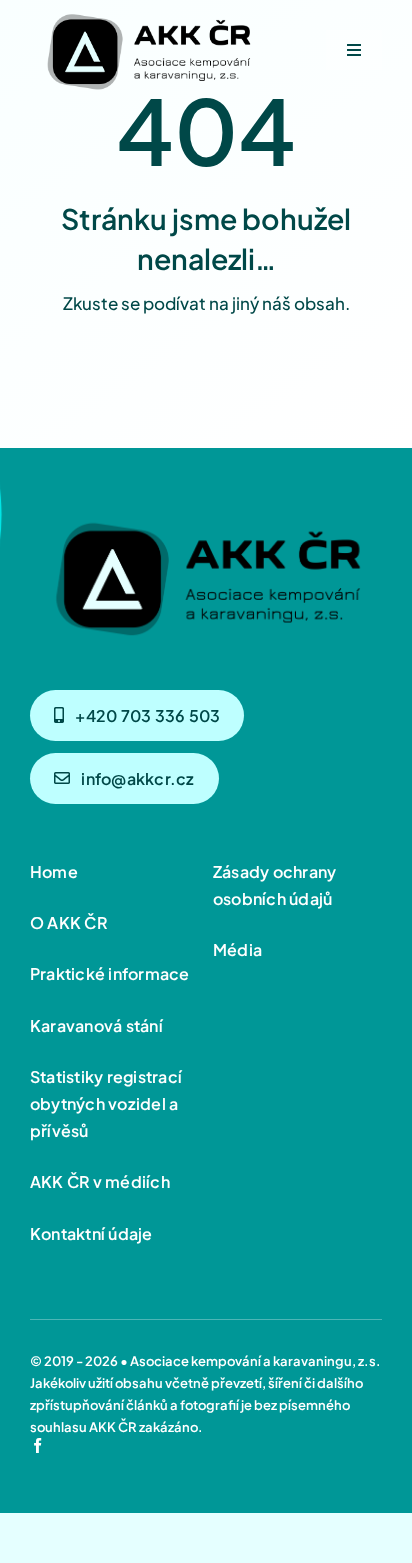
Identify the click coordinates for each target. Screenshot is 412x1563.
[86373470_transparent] (147, 12)
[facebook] (37, 1445)
